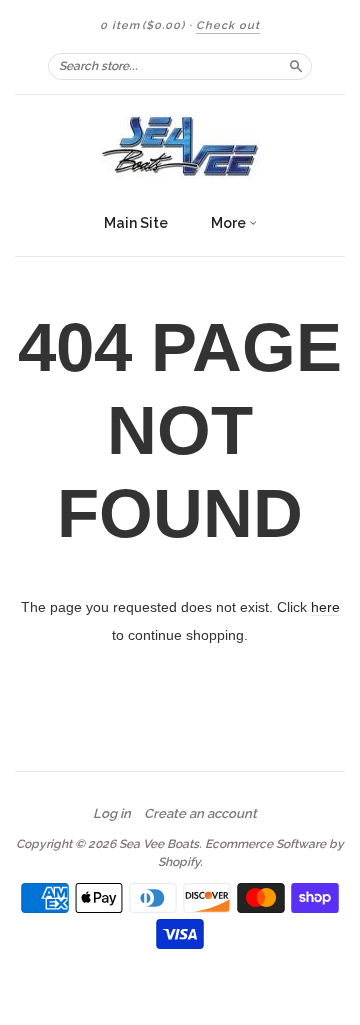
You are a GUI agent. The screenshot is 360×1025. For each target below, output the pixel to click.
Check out (228, 25)
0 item (142, 25)
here (325, 607)
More (230, 223)
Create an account (200, 814)
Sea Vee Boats (159, 844)
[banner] (180, 149)
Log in (112, 814)
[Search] (296, 66)
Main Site (136, 223)
